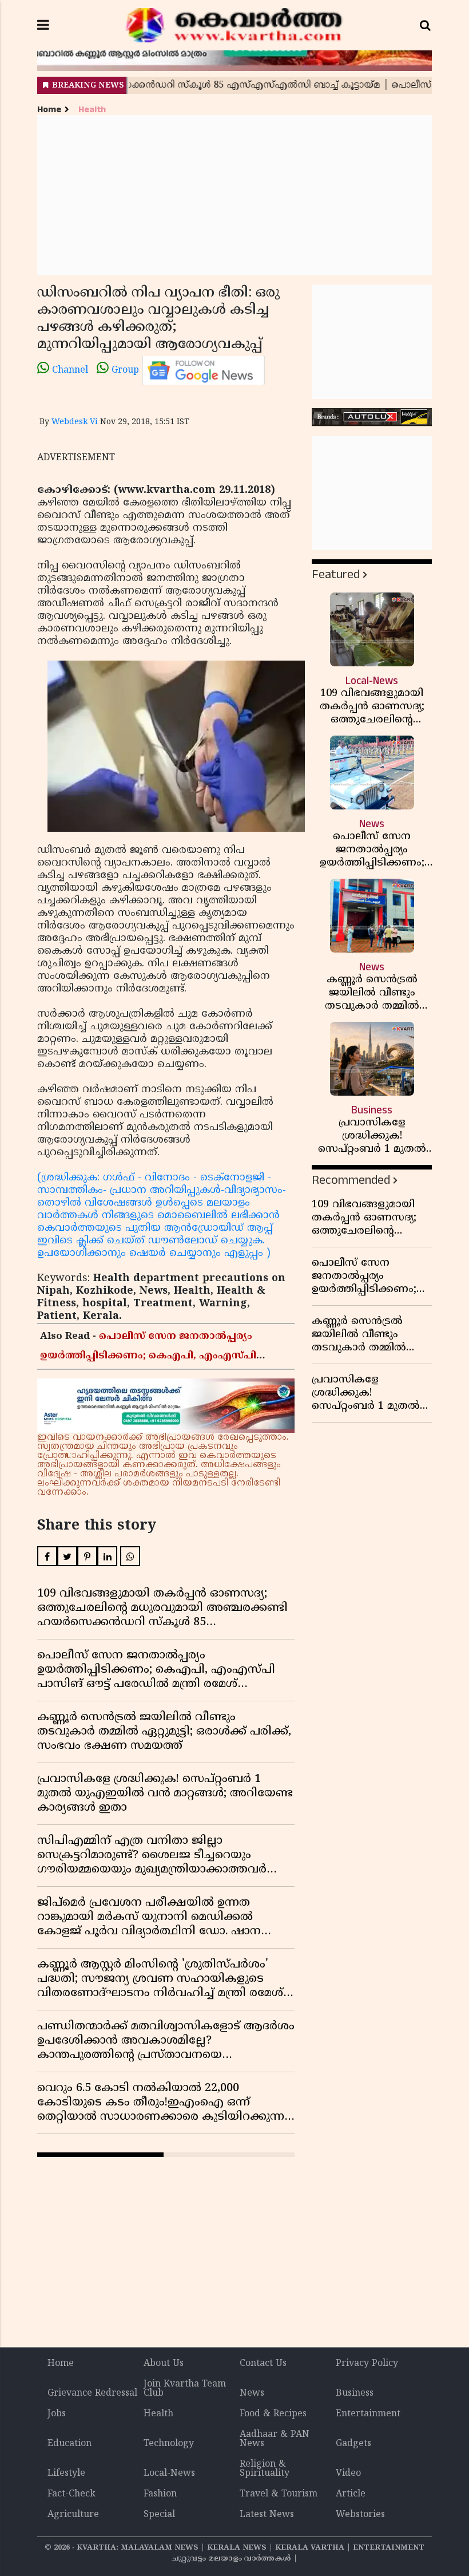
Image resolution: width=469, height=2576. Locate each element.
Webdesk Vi (75, 422)
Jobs (57, 2414)
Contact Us (263, 2364)
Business (355, 2393)
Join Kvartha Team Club (185, 2389)
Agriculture (73, 2515)
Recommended (351, 1180)
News (252, 2393)
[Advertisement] (234, 195)
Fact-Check (71, 2494)
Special (159, 2515)
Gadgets (353, 2444)
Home (49, 110)
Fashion (160, 2494)
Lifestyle (66, 2474)
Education (69, 2444)
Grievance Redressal (92, 2393)
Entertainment (368, 2414)
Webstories (360, 2515)
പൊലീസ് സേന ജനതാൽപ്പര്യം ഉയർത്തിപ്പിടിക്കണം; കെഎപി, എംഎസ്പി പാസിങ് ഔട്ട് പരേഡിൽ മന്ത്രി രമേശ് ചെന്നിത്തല (162, 1356)
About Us (164, 2364)
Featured (336, 574)
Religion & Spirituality (265, 2469)
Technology (169, 2444)
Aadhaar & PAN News (275, 2439)
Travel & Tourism (279, 2494)
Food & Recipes (273, 2414)
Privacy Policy (367, 2364)
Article (351, 2494)
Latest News (267, 2515)
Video (348, 2474)
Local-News (169, 2474)
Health (92, 110)
